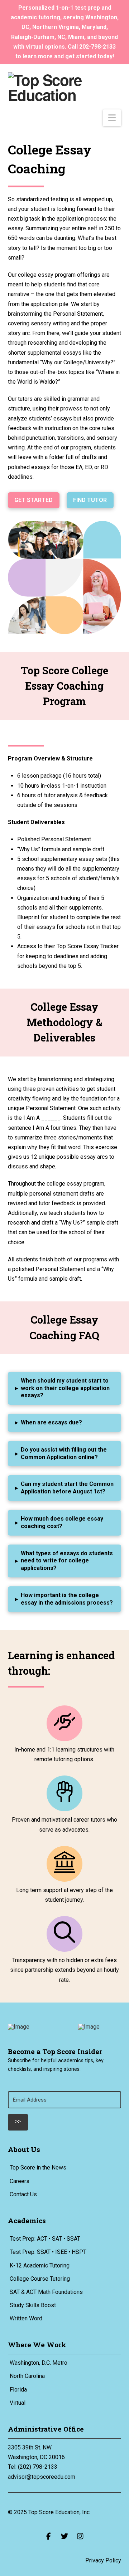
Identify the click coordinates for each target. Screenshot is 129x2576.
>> (18, 2121)
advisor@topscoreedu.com (42, 2477)
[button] (112, 118)
